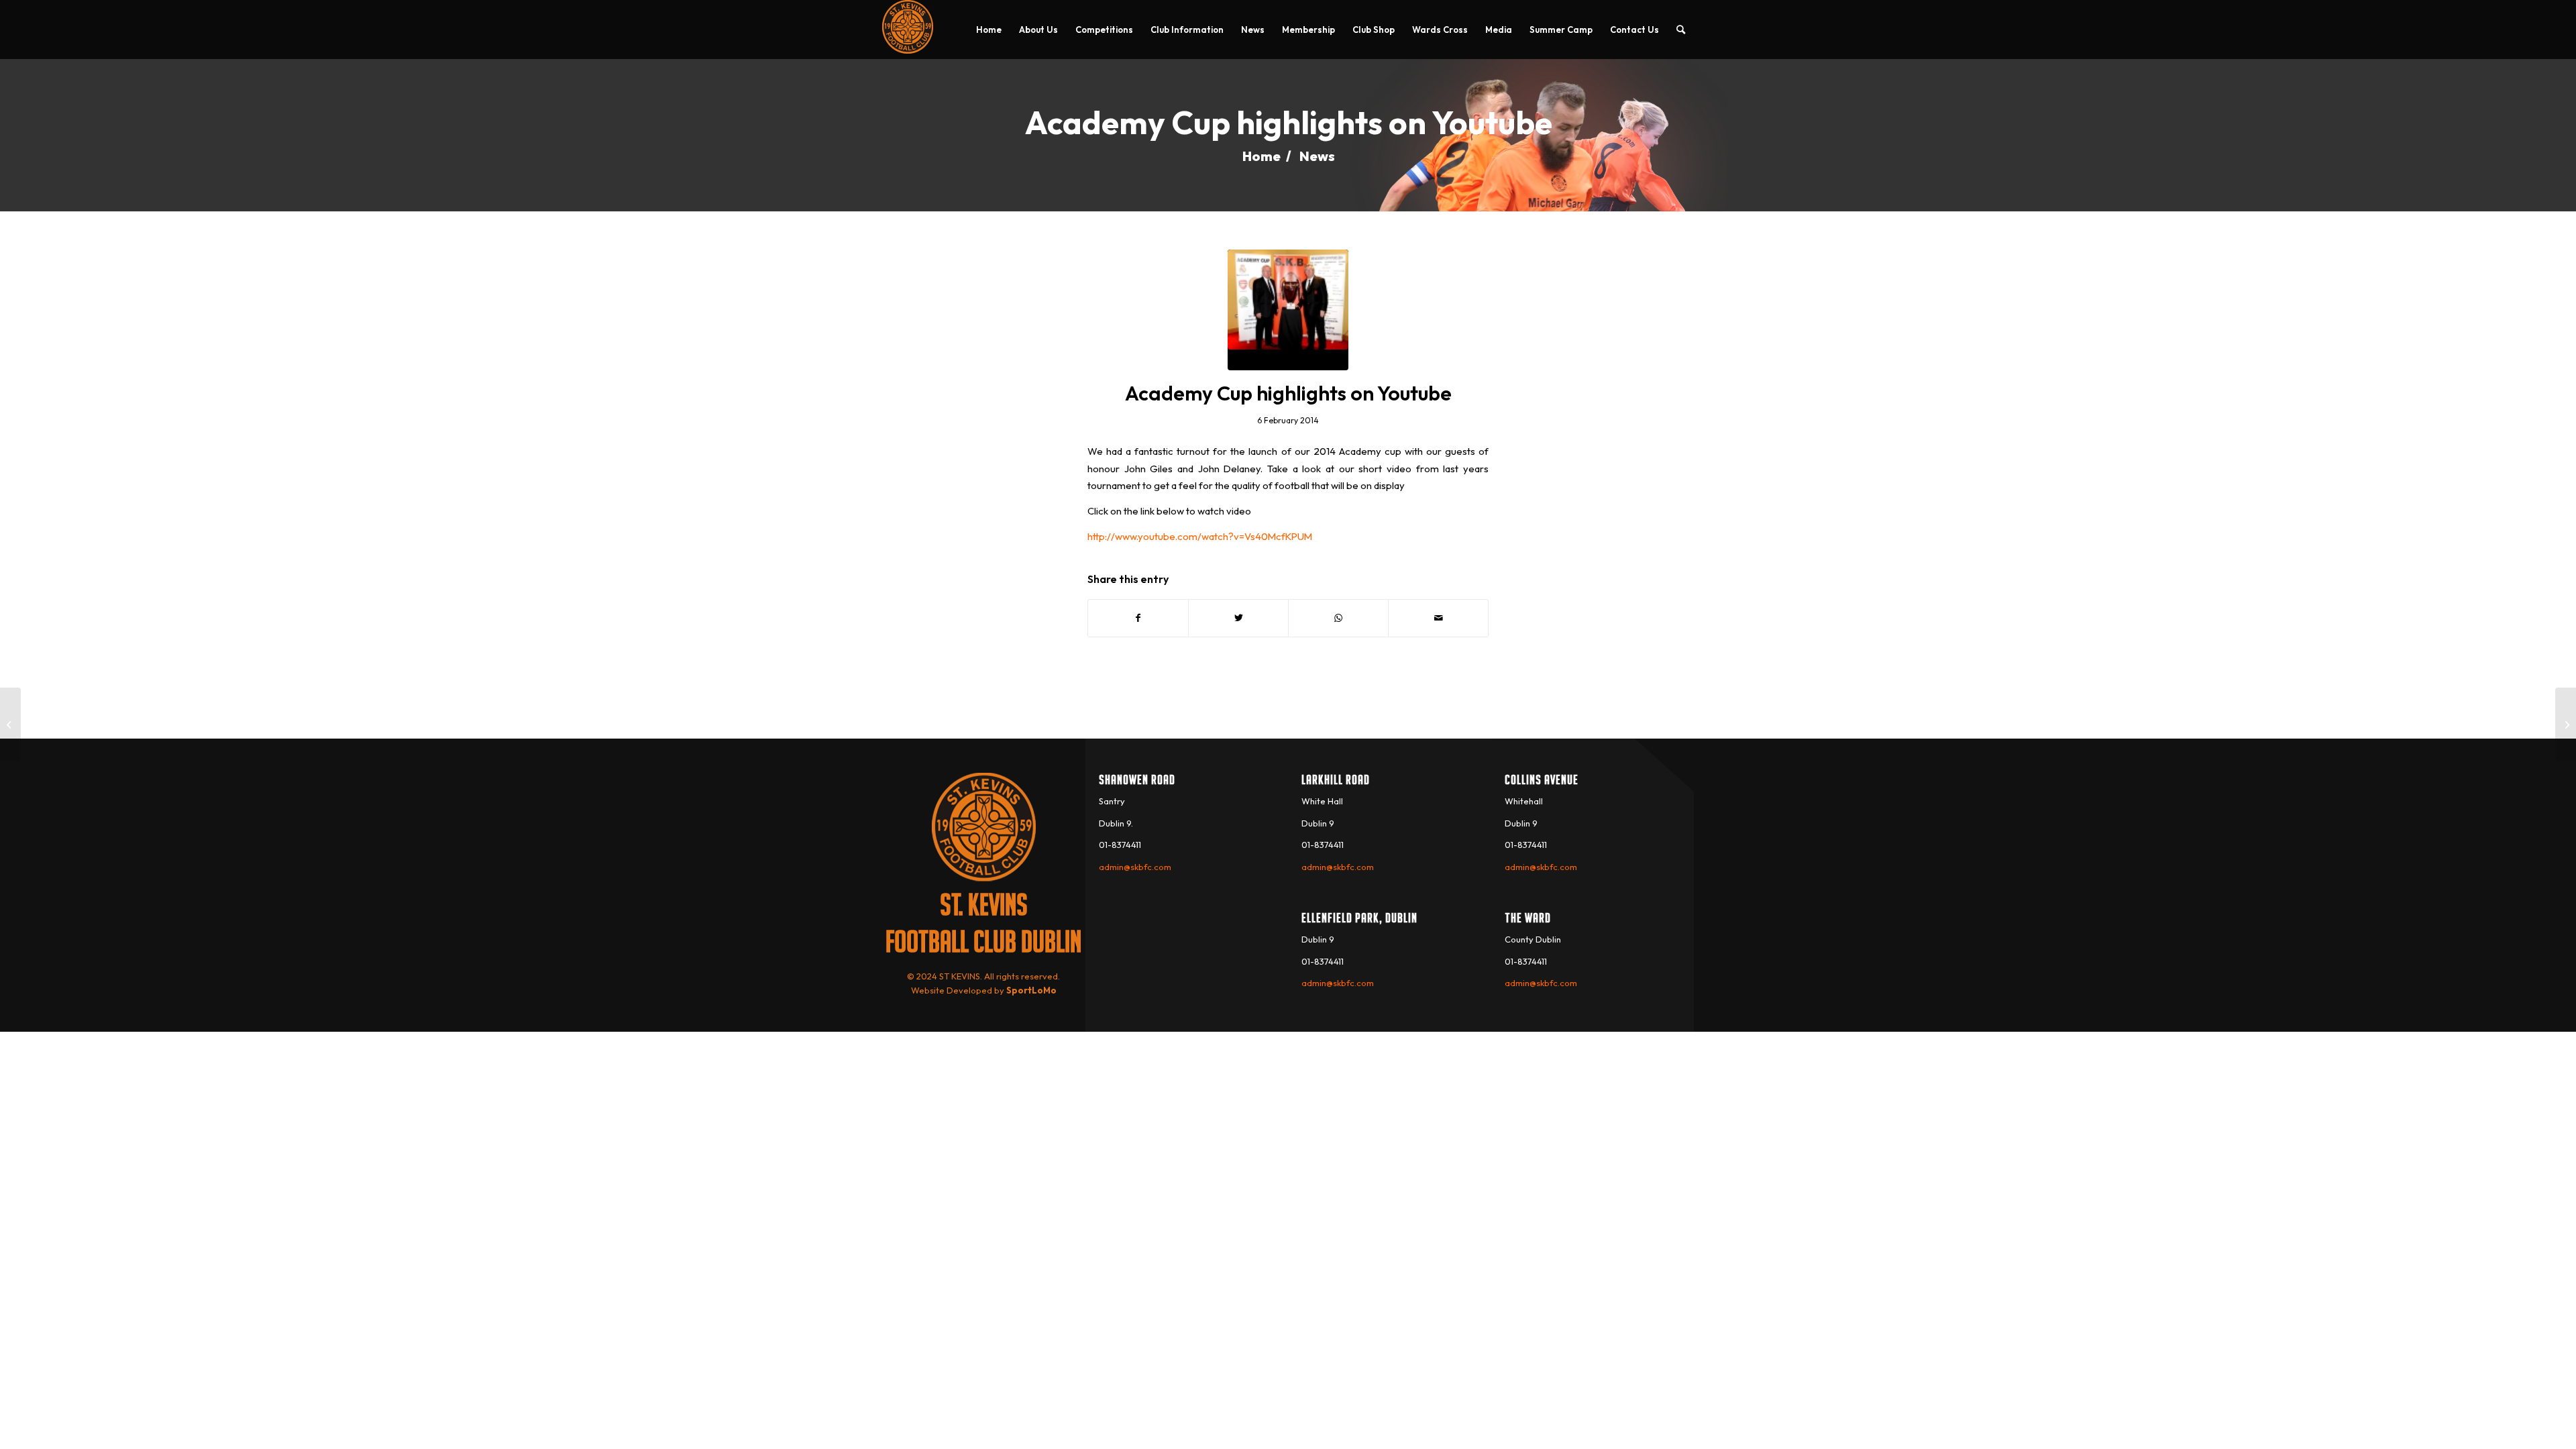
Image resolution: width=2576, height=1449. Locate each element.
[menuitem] (989, 30)
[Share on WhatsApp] (1338, 618)
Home (1262, 156)
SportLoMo (1031, 990)
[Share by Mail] (1438, 618)
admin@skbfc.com (1135, 867)
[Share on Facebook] (1138, 618)
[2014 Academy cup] (1288, 310)
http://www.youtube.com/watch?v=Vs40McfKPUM (1200, 536)
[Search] (1681, 30)
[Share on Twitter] (1238, 618)
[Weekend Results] (10, 724)
